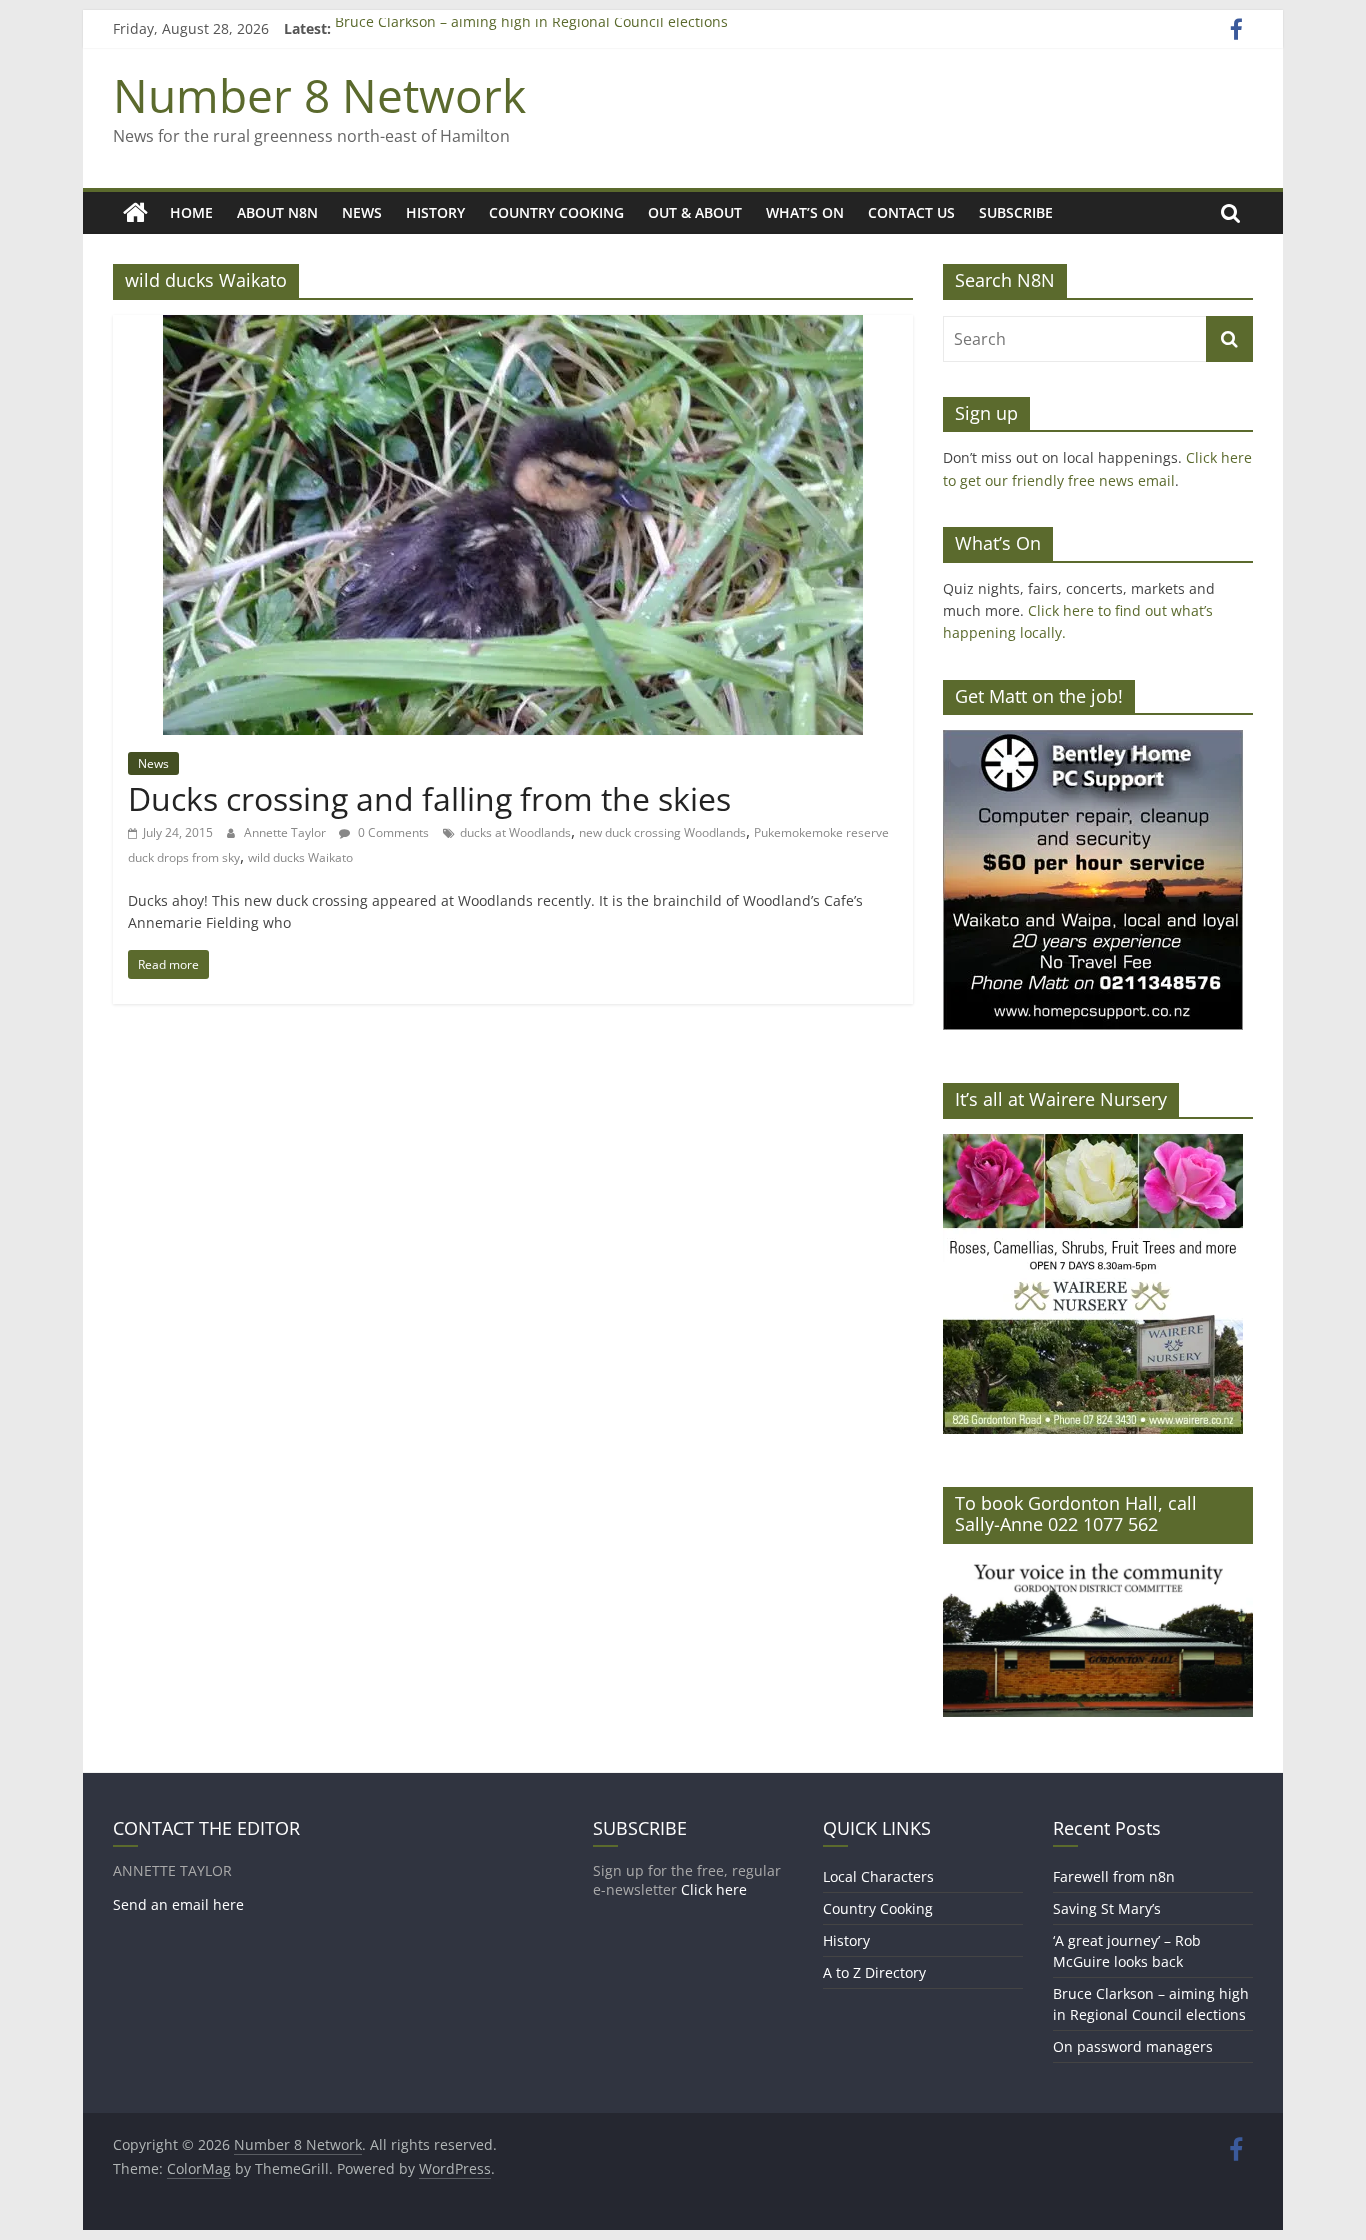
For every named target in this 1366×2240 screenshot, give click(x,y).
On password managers (1133, 2046)
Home (191, 212)
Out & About (695, 212)
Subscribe (1016, 212)
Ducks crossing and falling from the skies (429, 798)
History (435, 212)
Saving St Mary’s (1107, 1908)
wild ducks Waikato (300, 857)
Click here (714, 1889)
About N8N (277, 212)
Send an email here (178, 1904)
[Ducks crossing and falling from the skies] (513, 327)
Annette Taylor (286, 832)
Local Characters (878, 1876)
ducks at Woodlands (515, 832)
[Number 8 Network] (135, 213)
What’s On (805, 212)
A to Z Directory (874, 1972)
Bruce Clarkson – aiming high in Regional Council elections (531, 28)
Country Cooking (556, 212)
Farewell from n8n (1114, 1876)
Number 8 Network (319, 95)
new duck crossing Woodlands (662, 832)
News (362, 212)
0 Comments (392, 832)
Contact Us (911, 212)
